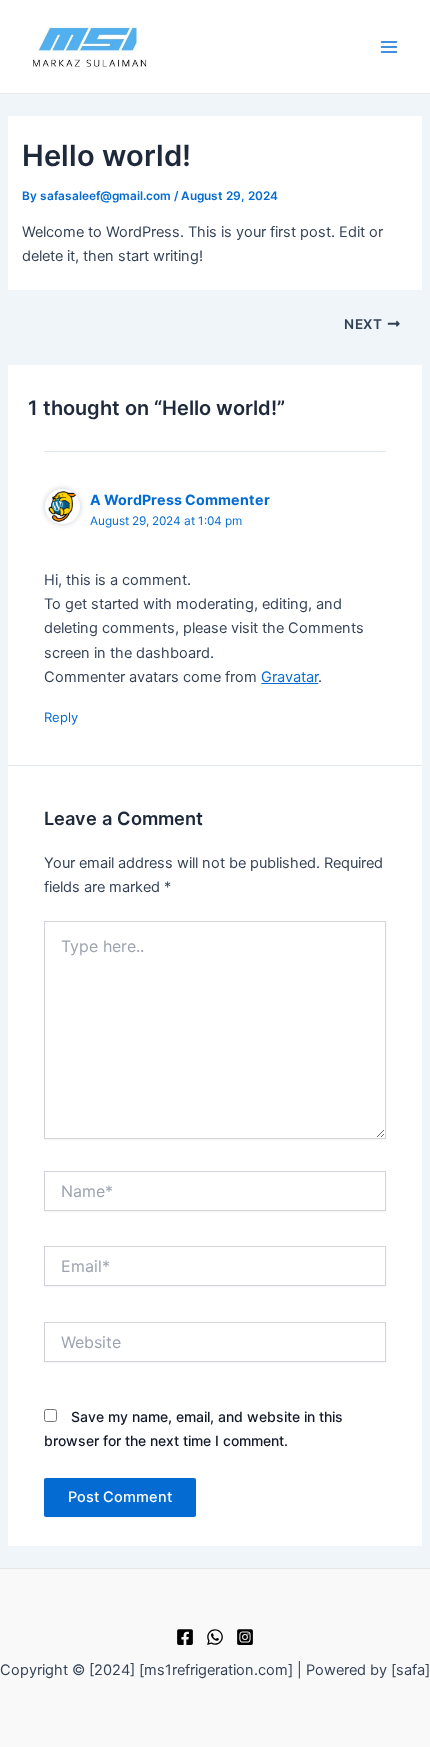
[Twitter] (215, 1637)
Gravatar (289, 677)
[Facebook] (185, 1637)
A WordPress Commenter (180, 499)
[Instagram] (245, 1637)
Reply (61, 717)
